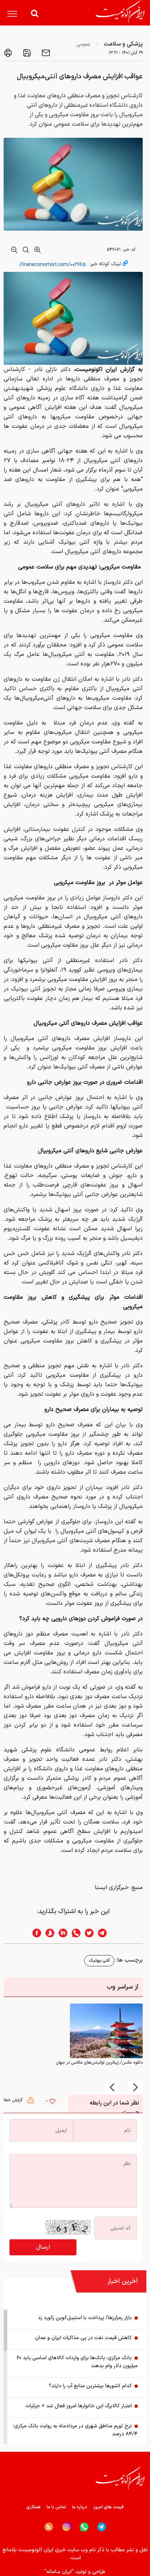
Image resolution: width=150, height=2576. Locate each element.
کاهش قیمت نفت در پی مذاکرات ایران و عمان (83, 2338)
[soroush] (48, 1933)
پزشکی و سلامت (123, 44)
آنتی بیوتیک (99, 1961)
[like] (52, 2102)
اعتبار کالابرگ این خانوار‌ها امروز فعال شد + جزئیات (79, 2406)
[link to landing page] (120, 11)
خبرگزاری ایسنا (112, 1888)
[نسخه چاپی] (8, 53)
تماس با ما (56, 2507)
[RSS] (49, 2527)
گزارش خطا (14, 2100)
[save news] (26, 53)
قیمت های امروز (108, 2507)
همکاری (33, 2507)
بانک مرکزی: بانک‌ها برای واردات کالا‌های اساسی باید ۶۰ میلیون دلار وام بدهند (77, 2362)
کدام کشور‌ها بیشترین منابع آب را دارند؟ (90, 2386)
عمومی (84, 44)
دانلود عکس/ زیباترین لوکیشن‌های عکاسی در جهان (99, 2063)
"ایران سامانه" (59, 2572)
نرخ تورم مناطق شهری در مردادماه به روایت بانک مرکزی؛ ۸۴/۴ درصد (75, 2430)
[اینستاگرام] (66, 2527)
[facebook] (35, 1933)
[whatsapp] (74, 1933)
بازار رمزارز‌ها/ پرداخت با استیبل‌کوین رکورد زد (85, 2318)
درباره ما (80, 2507)
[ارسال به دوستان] (45, 53)
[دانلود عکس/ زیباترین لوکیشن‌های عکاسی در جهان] (106, 2031)
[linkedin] (61, 1933)
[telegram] (106, 1933)
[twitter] (87, 1933)
